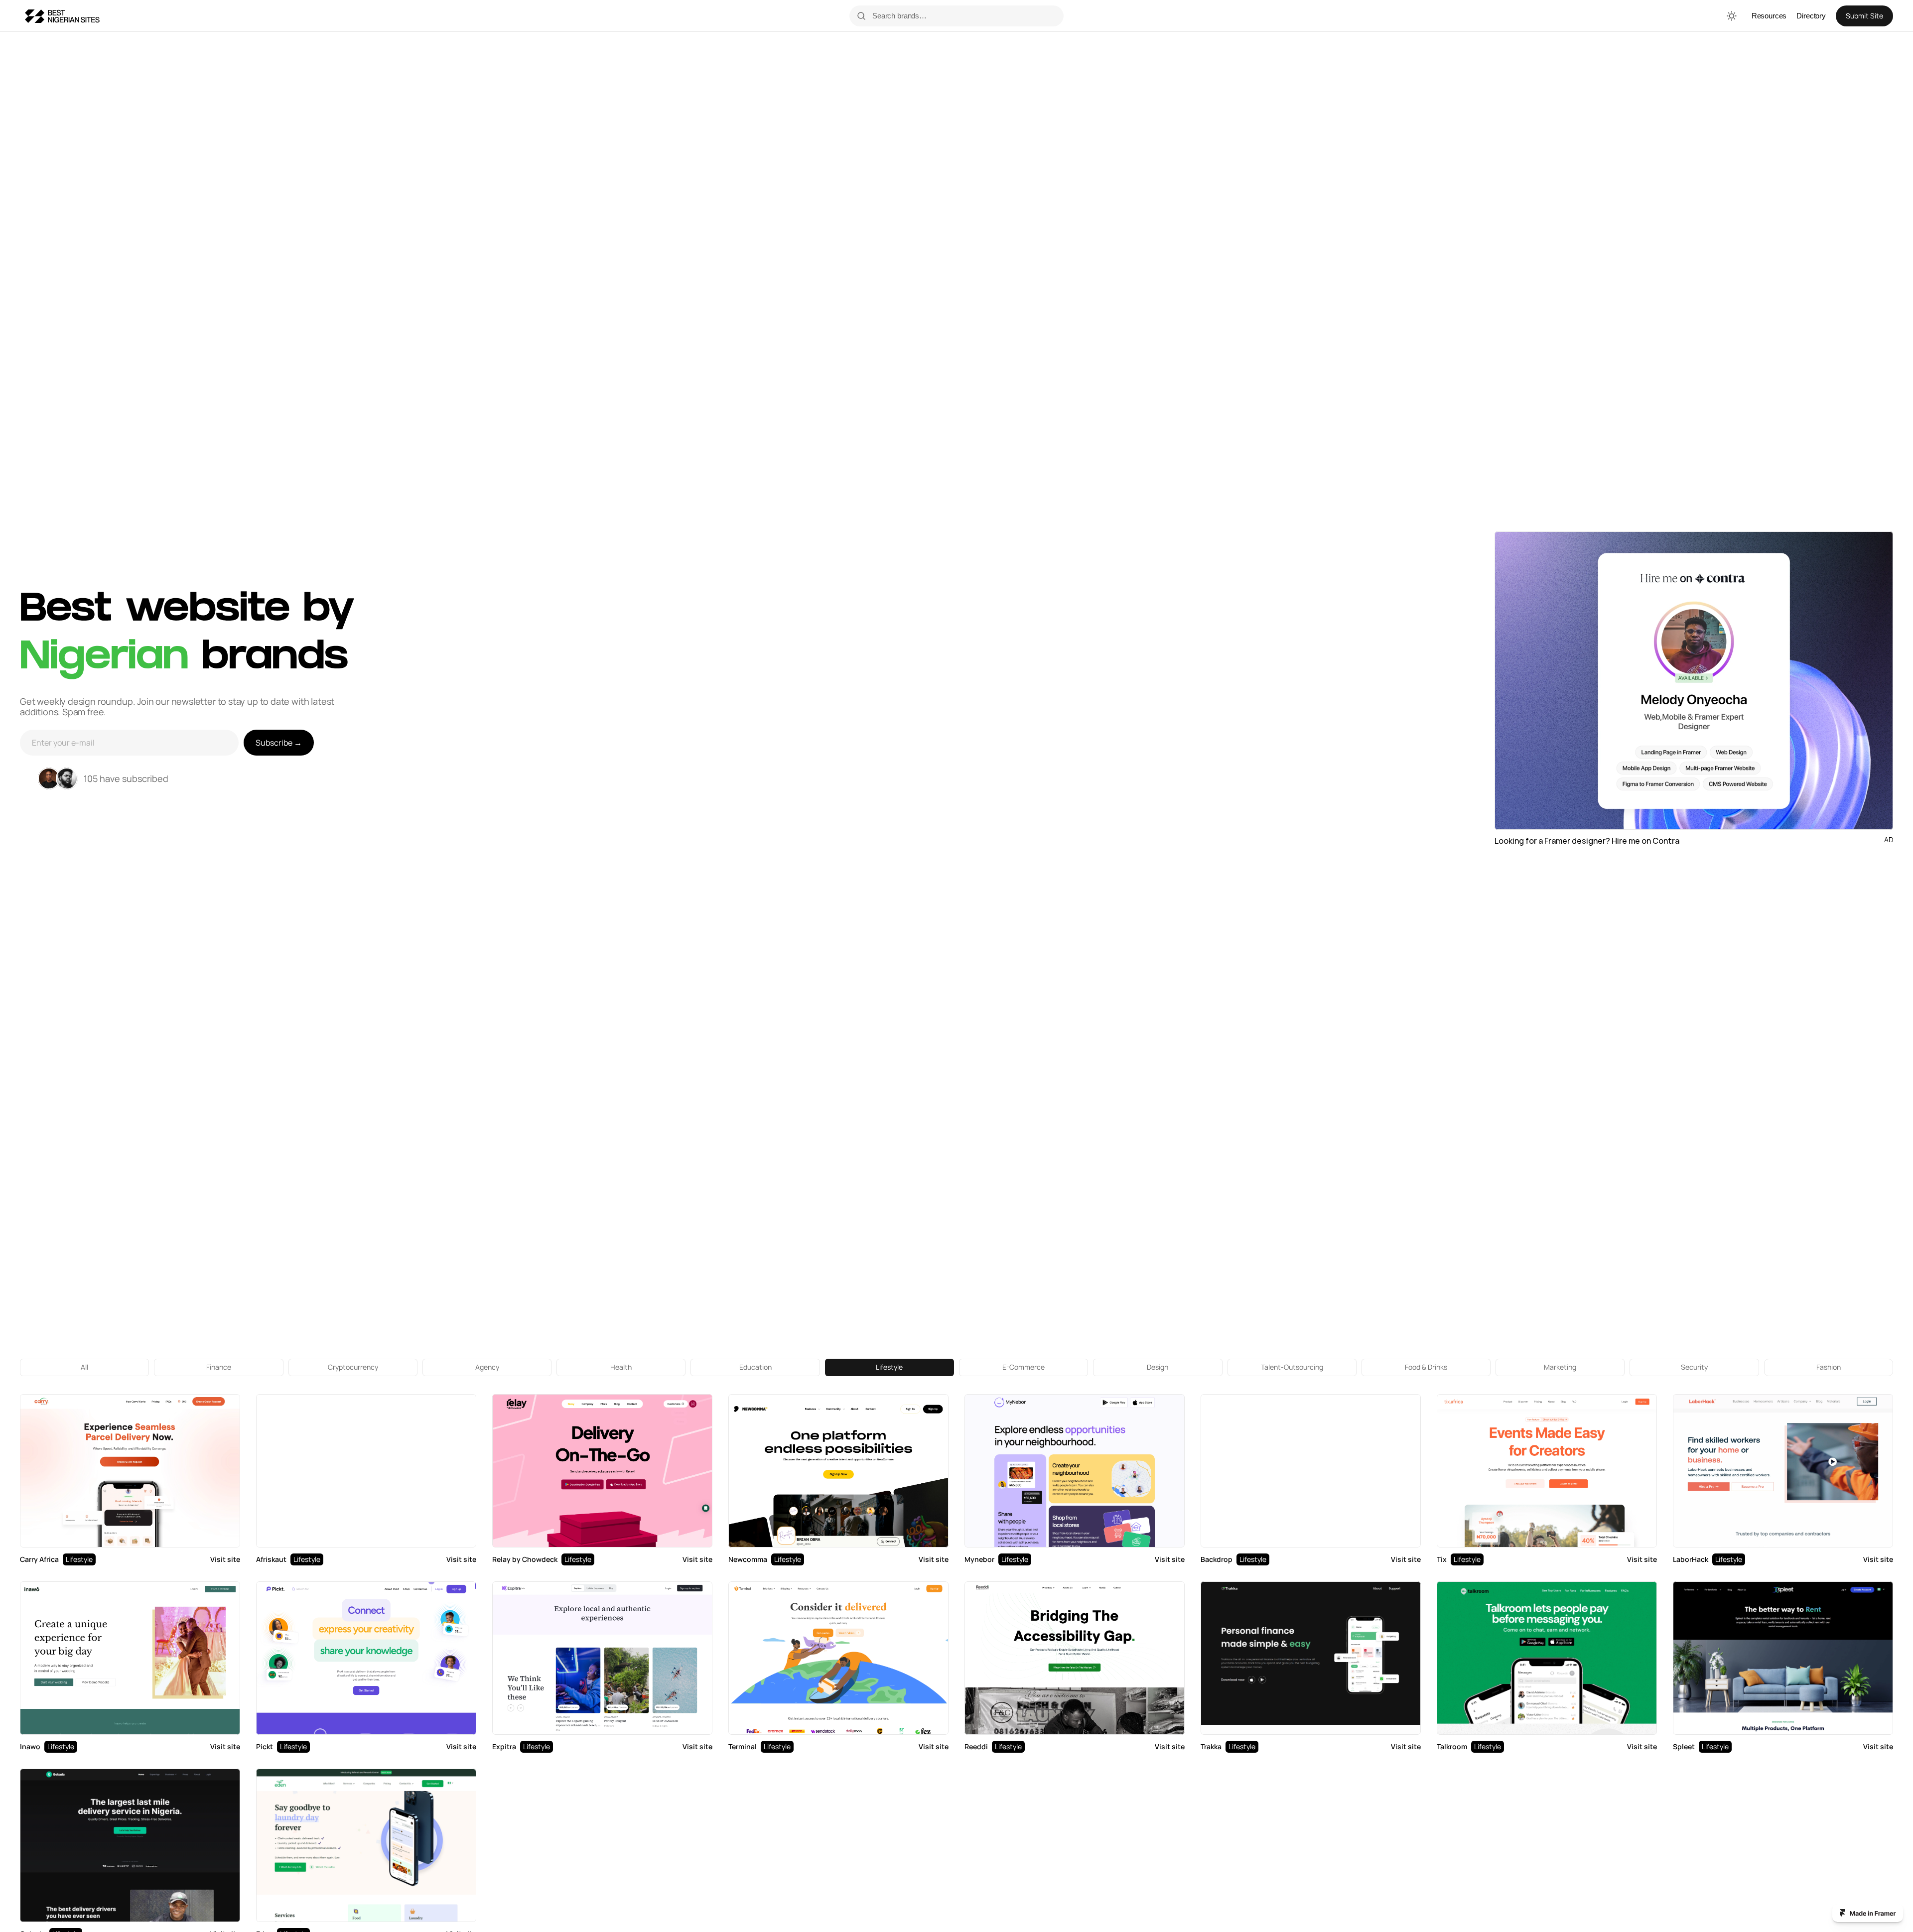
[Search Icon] (962, 16)
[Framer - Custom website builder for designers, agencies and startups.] (1868, 1913)
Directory (1811, 16)
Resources (1769, 16)
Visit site (225, 1559)
